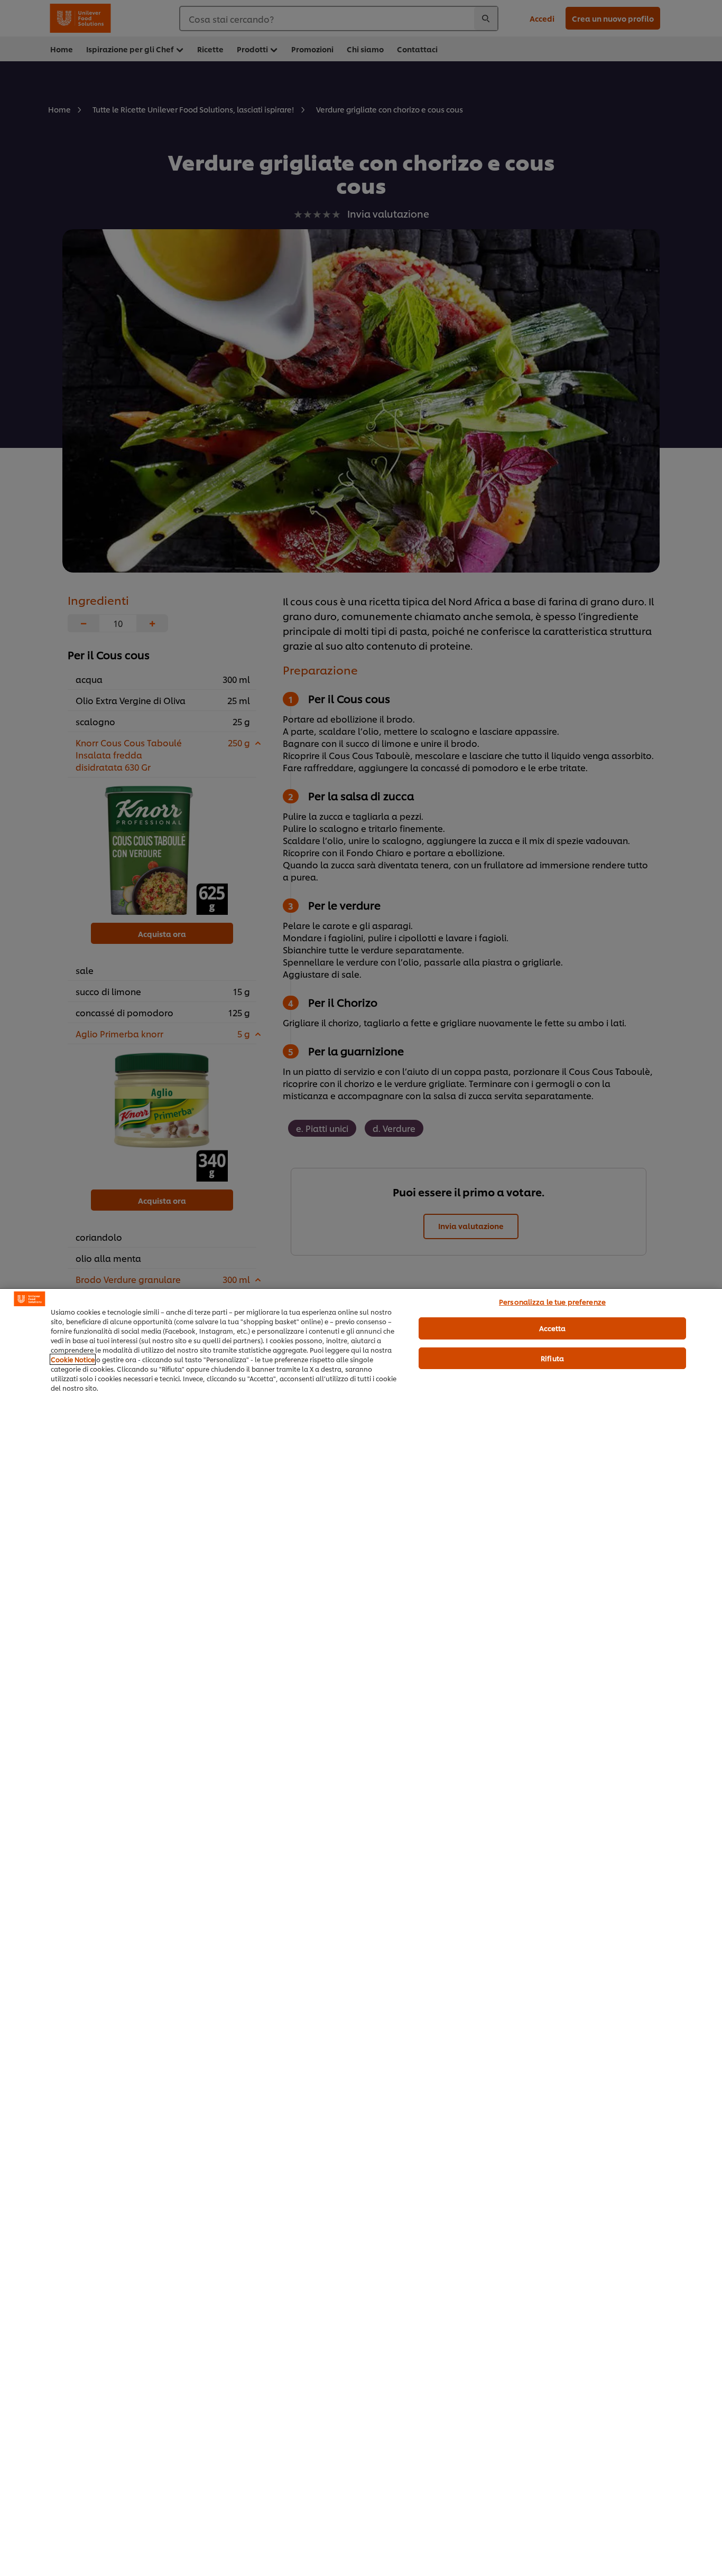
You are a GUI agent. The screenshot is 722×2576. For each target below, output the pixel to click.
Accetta (553, 1328)
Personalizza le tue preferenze (552, 1301)
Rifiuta (552, 1358)
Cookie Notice (73, 1359)
